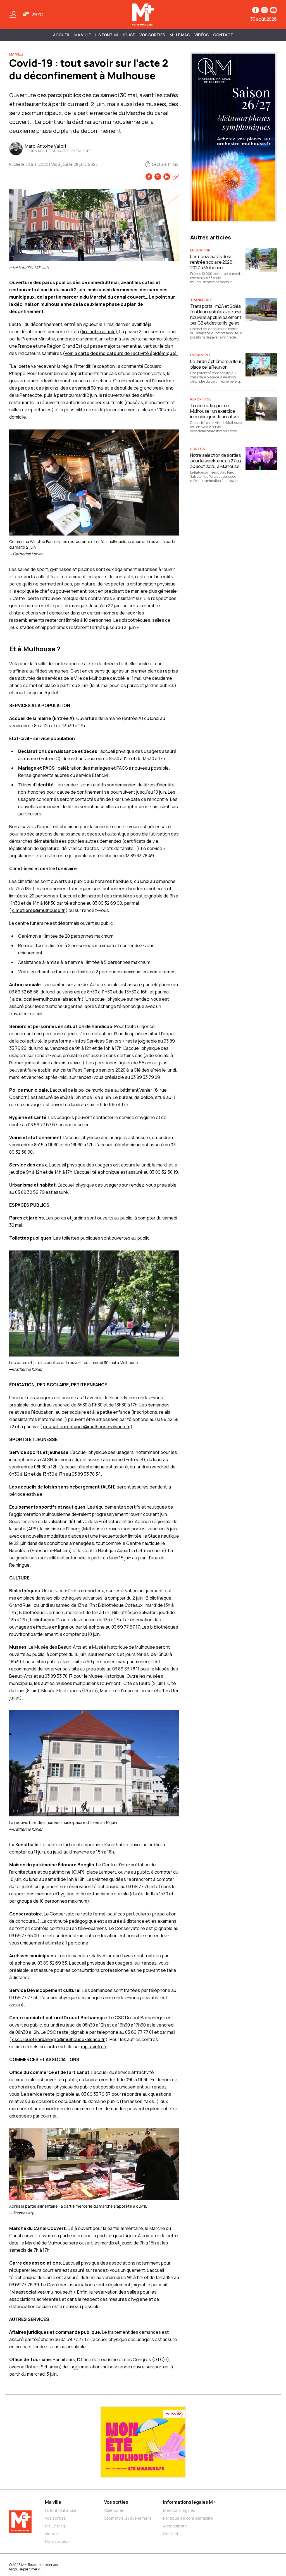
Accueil (61, 35)
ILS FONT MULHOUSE (115, 35)
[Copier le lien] (176, 177)
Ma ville (53, 2502)
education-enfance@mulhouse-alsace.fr (86, 1427)
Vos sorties (152, 35)
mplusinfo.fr (94, 2047)
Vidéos (202, 35)
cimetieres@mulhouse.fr (38, 910)
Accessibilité (175, 2526)
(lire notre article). (99, 332)
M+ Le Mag (180, 35)
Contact (223, 35)
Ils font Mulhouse (61, 2510)
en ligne (60, 1627)
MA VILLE (83, 35)
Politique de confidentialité (188, 2518)
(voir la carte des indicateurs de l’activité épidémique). (120, 353)
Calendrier (114, 2510)
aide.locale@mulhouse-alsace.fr (46, 999)
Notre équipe (57, 2542)
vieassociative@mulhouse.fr (42, 2292)
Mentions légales (179, 2510)
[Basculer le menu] (13, 15)
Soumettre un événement (128, 2518)
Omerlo (34, 2569)
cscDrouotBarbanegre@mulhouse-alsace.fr (58, 2039)
